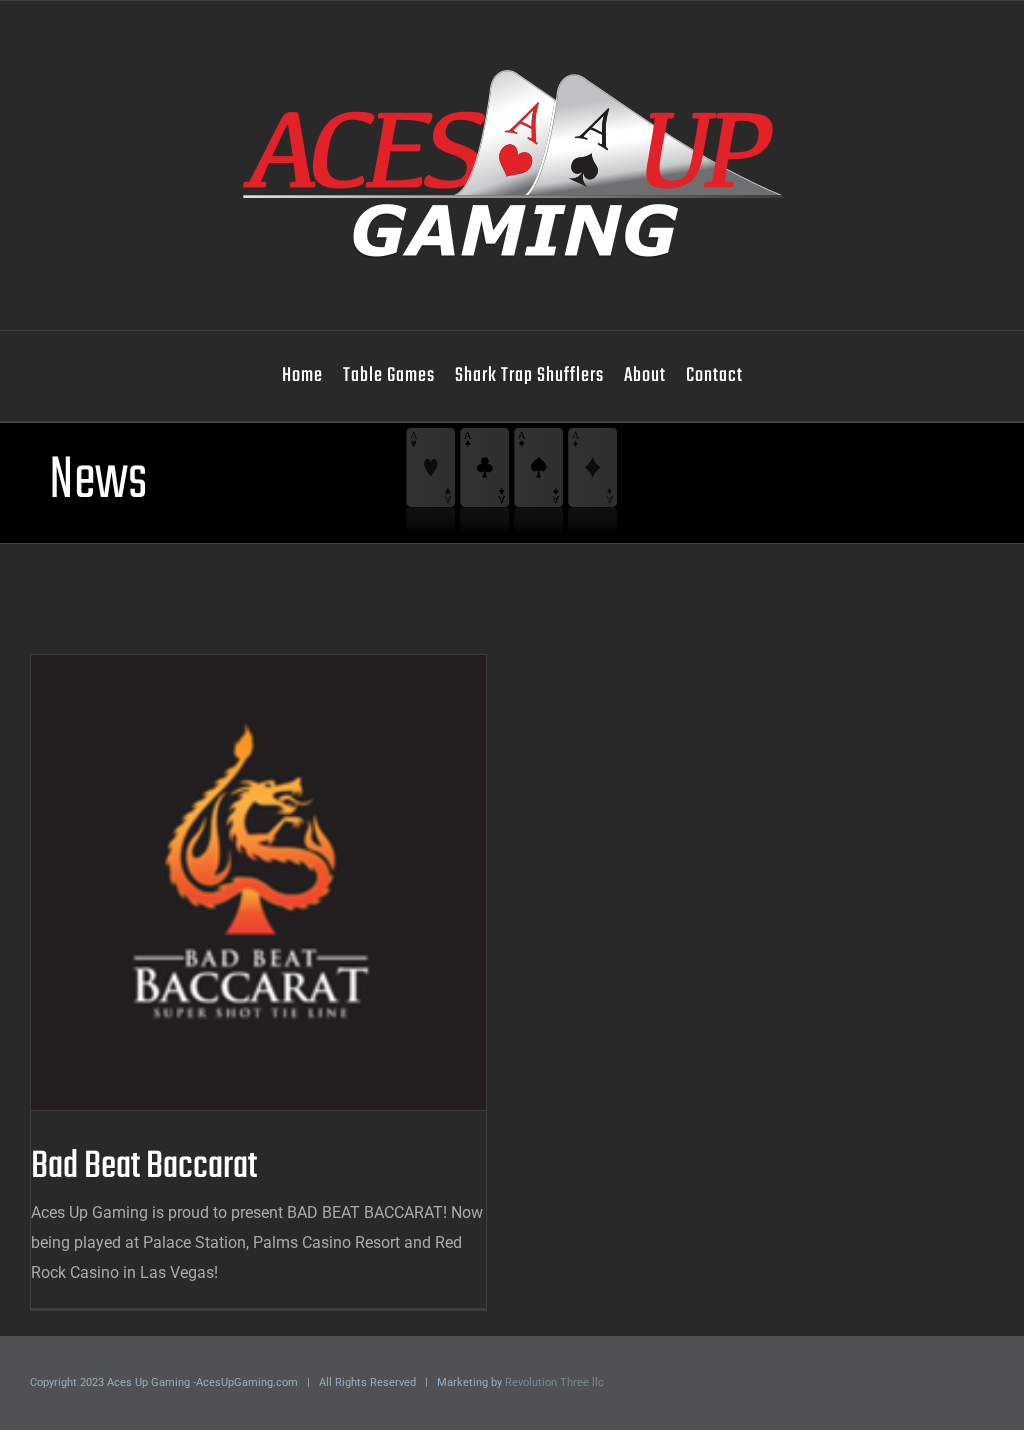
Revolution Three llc (554, 1382)
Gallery (291, 882)
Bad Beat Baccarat (226, 882)
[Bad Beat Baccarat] (258, 882)
